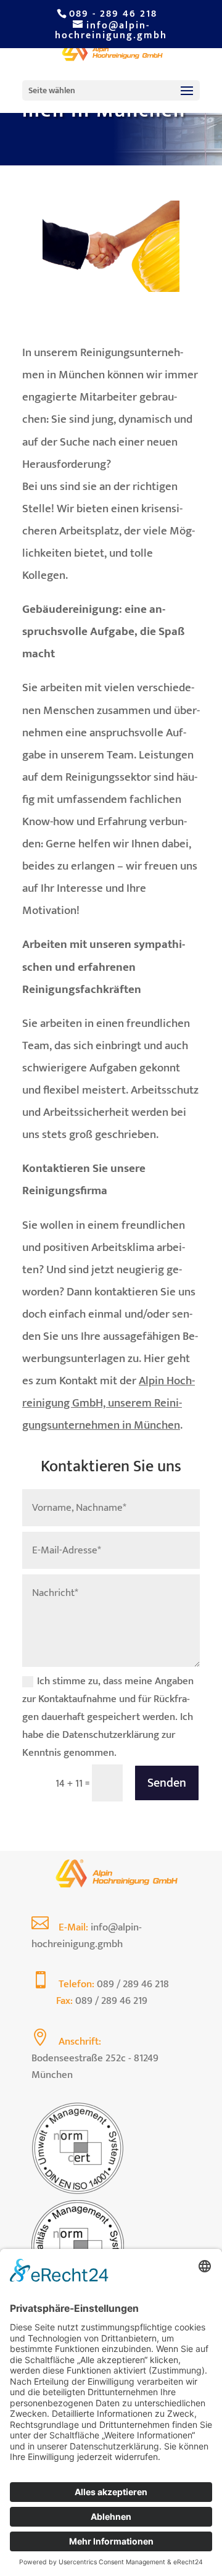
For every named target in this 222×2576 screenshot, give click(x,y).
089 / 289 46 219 (111, 2001)
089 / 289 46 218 (133, 1984)
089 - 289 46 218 (113, 14)
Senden (167, 1783)
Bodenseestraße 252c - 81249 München (95, 2067)
